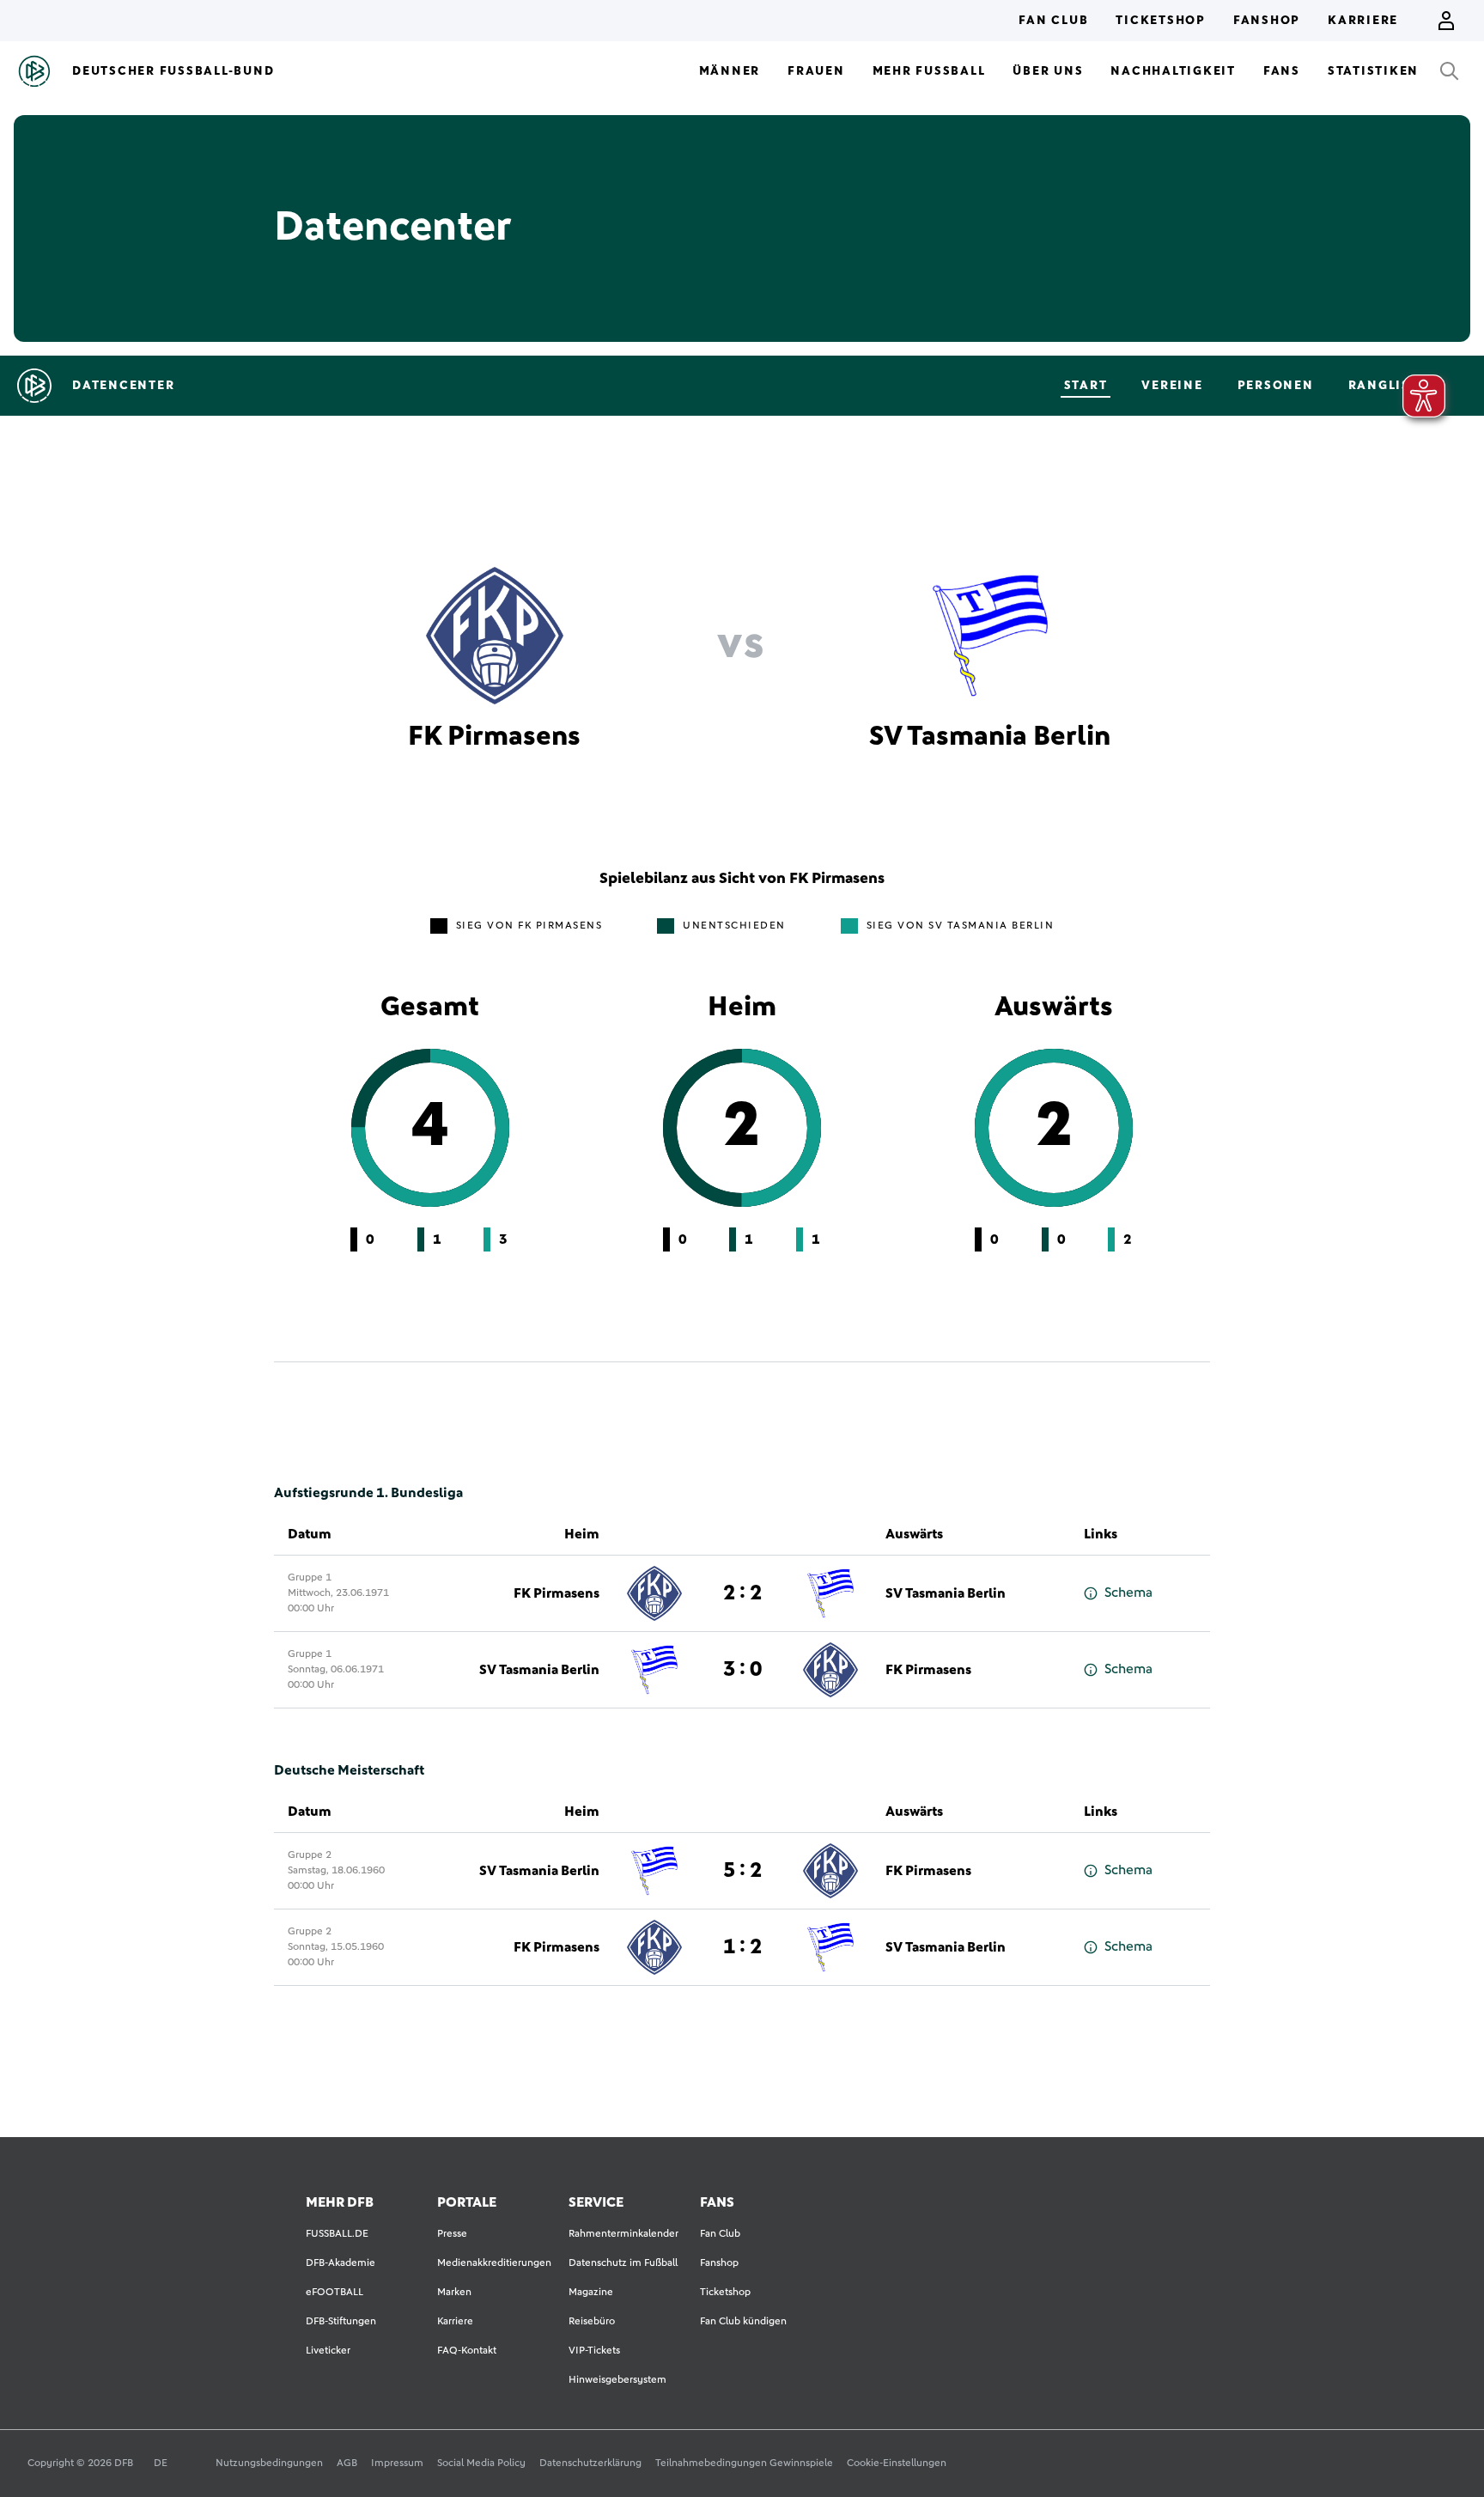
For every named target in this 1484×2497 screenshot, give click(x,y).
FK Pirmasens (556, 1593)
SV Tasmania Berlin (946, 1593)
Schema (1128, 1593)
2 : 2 (742, 1593)
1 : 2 (742, 1947)
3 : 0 (742, 1670)
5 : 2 (742, 1871)
